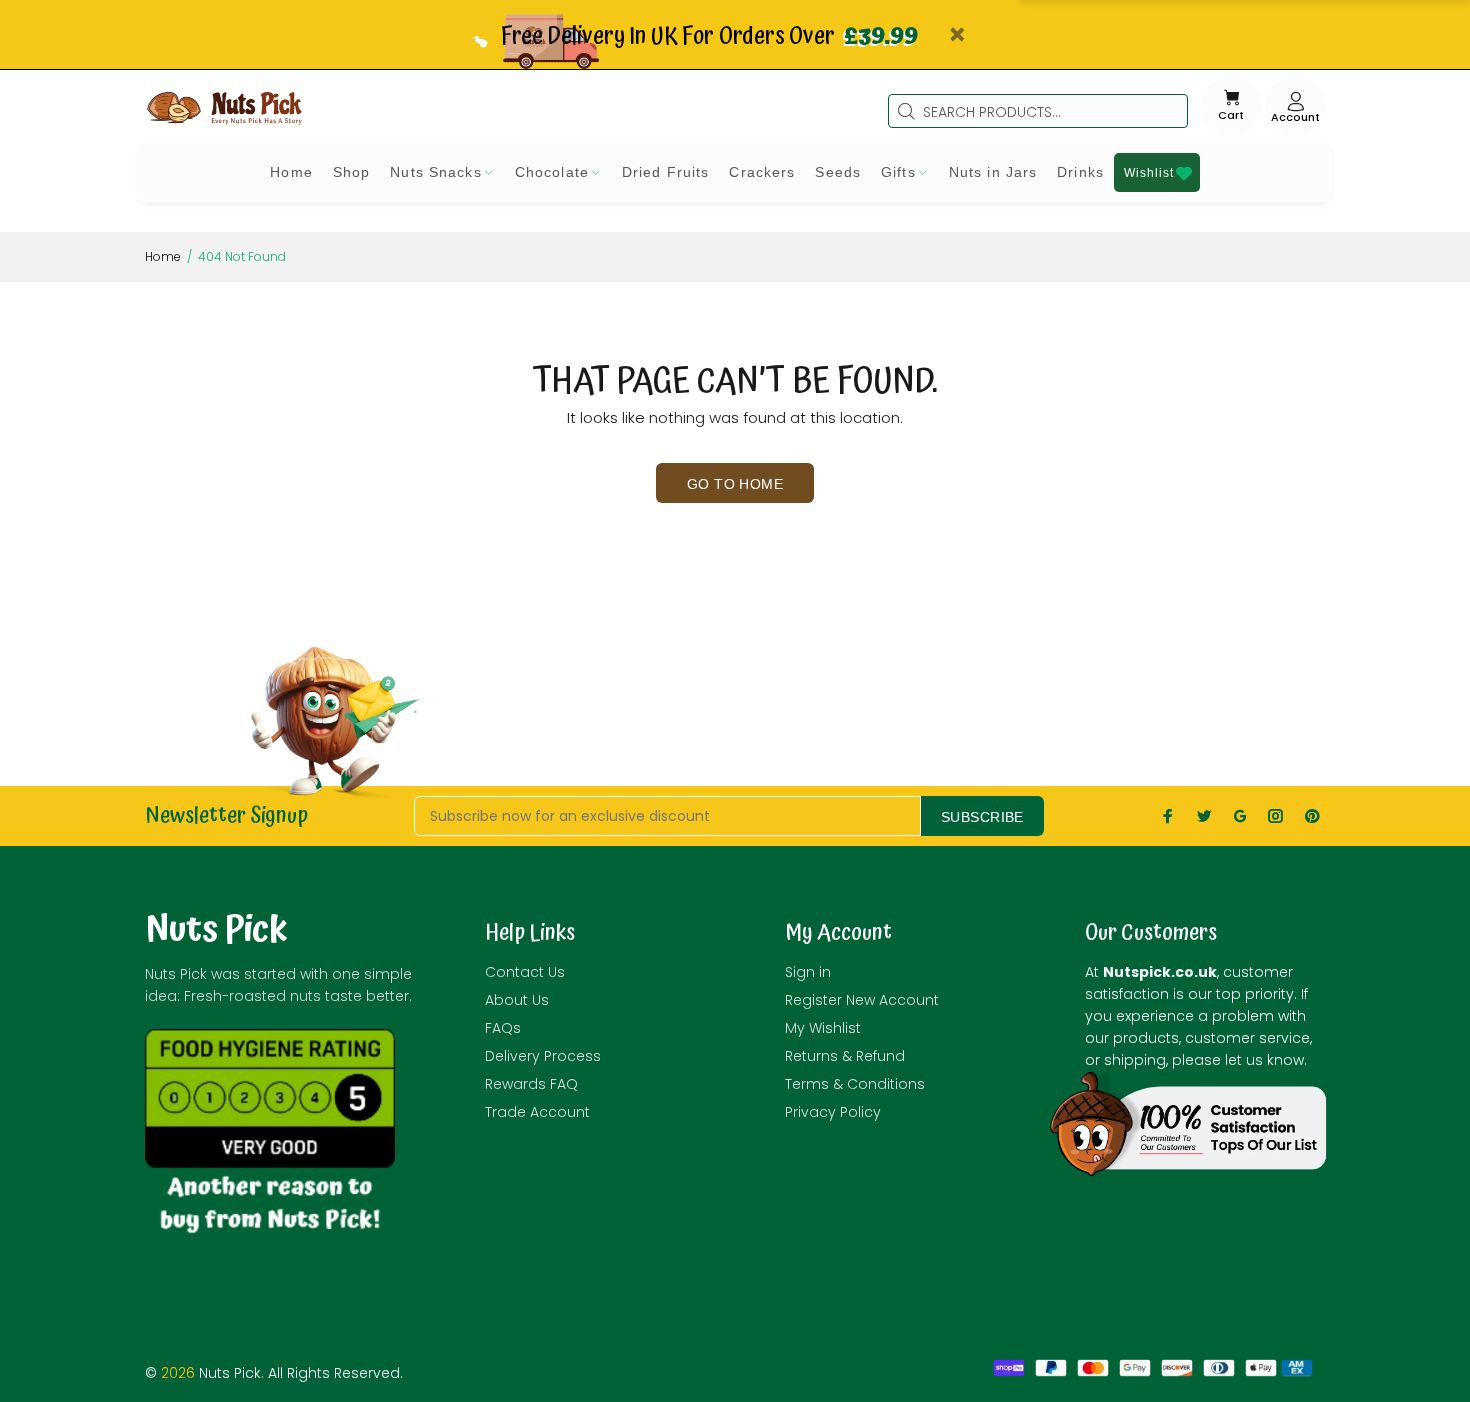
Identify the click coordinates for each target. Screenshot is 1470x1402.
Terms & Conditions (855, 1084)
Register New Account (862, 1000)
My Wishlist (823, 1028)
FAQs (503, 1028)
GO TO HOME (735, 484)
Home (163, 256)
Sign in (808, 972)
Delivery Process (543, 1056)
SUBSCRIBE (982, 817)
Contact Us (525, 972)
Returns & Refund (845, 1056)
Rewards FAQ (531, 1084)
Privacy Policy (833, 1112)
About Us (517, 1000)
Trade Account (537, 1112)
